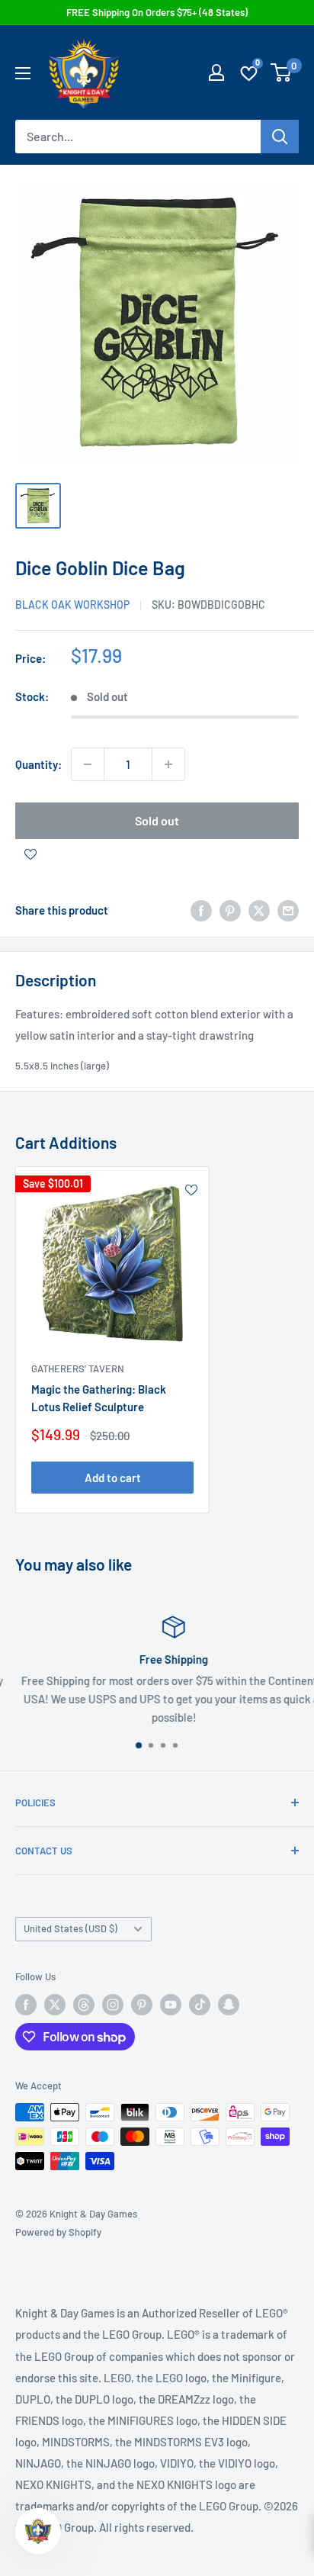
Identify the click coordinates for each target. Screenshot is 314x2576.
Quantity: (38, 764)
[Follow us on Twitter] (55, 2005)
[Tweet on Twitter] (259, 910)
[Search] (280, 137)
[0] (282, 72)
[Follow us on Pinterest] (142, 2005)
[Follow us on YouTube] (171, 2005)
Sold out (157, 820)
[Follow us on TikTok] (200, 2005)
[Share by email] (288, 910)
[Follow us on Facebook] (26, 2005)
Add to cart (113, 1478)
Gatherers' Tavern (78, 1368)
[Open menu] (23, 73)
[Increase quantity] (168, 764)
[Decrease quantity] (88, 764)
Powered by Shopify (58, 2232)
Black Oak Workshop (72, 605)
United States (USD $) (70, 1928)
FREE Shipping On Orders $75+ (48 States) (157, 12)
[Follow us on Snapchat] (229, 2005)
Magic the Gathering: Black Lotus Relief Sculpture (99, 1398)
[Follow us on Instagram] (113, 2005)
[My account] (216, 72)
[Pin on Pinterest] (230, 910)
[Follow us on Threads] (84, 2005)
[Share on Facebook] (201, 910)
